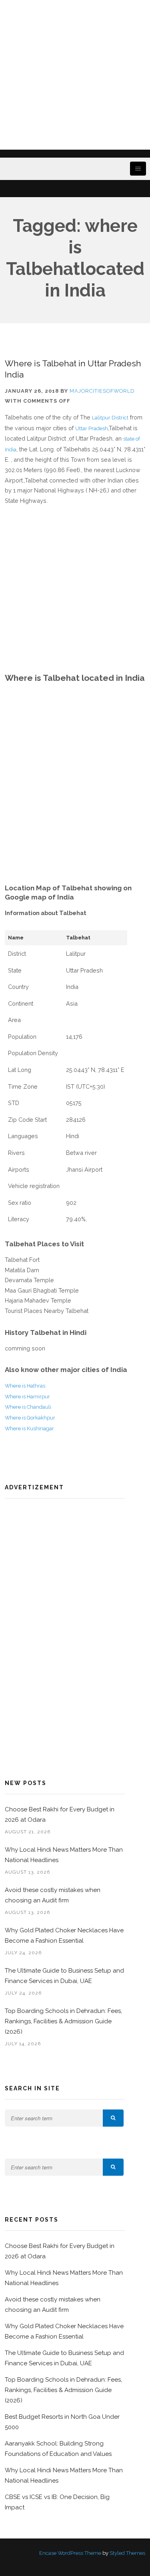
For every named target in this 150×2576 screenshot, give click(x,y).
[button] (113, 2118)
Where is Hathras (25, 1386)
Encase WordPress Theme (70, 2553)
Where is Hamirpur (27, 1397)
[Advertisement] (75, 75)
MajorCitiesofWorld (102, 391)
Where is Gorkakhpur (30, 1418)
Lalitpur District (110, 418)
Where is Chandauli (28, 1407)
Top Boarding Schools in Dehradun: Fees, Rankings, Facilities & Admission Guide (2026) (63, 2021)
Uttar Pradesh (92, 428)
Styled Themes (127, 2553)
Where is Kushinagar (29, 1428)
